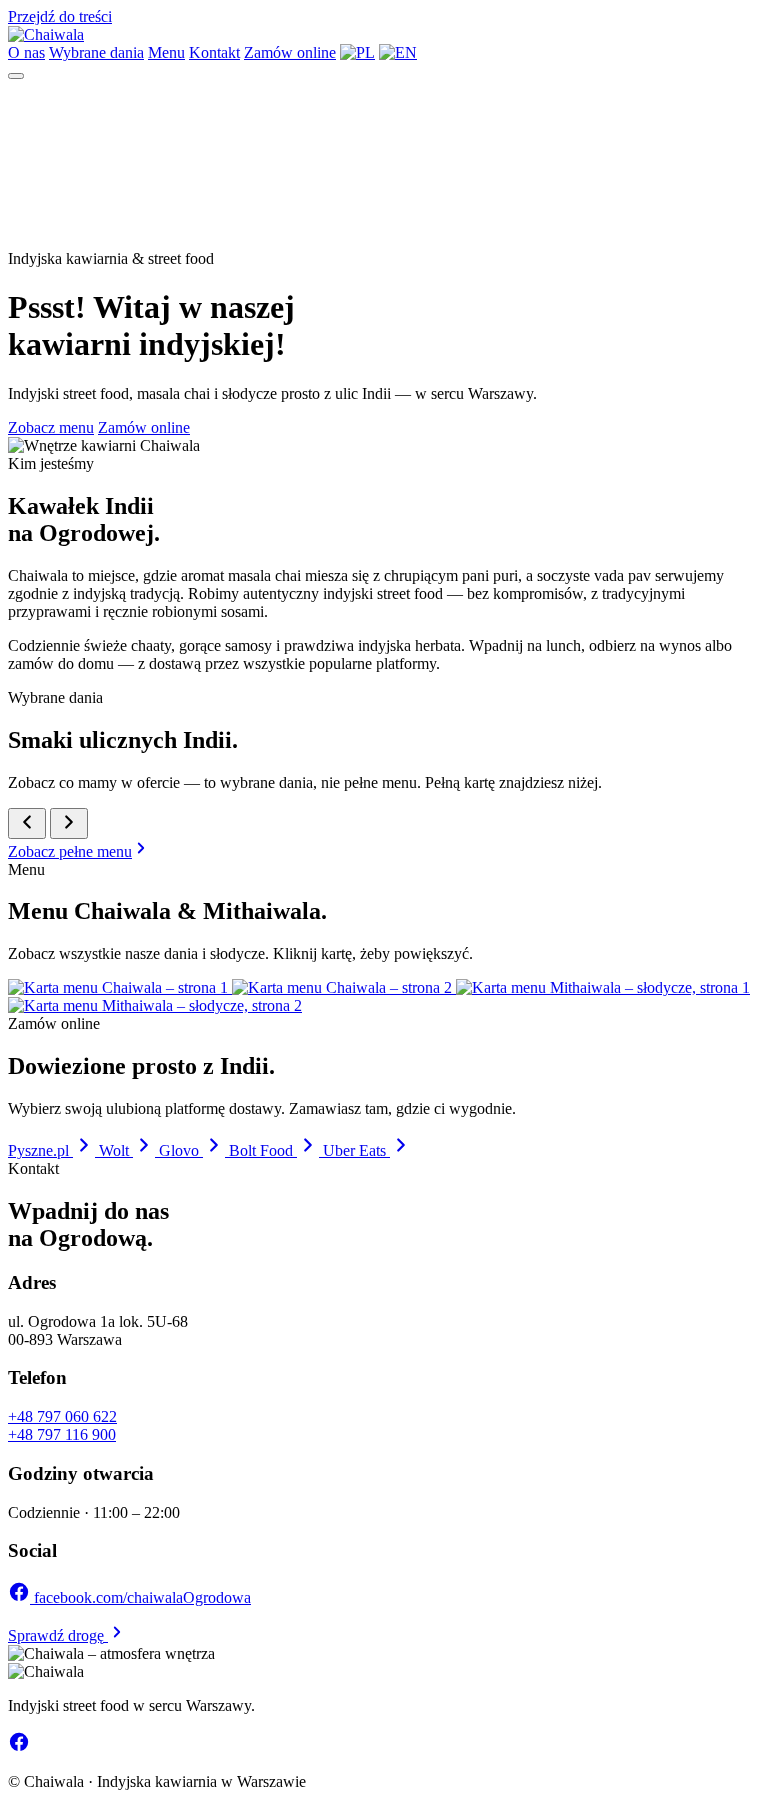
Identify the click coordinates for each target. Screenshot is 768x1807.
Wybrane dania (96, 52)
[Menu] (16, 76)
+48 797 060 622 (62, 1416)
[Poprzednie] (27, 823)
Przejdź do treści (60, 16)
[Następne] (69, 823)
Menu (166, 52)
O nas (26, 52)
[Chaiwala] (46, 34)
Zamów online (290, 52)
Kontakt (214, 52)
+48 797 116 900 (62, 1434)
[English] (398, 52)
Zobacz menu (51, 427)
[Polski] (357, 52)
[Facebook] (19, 1747)
